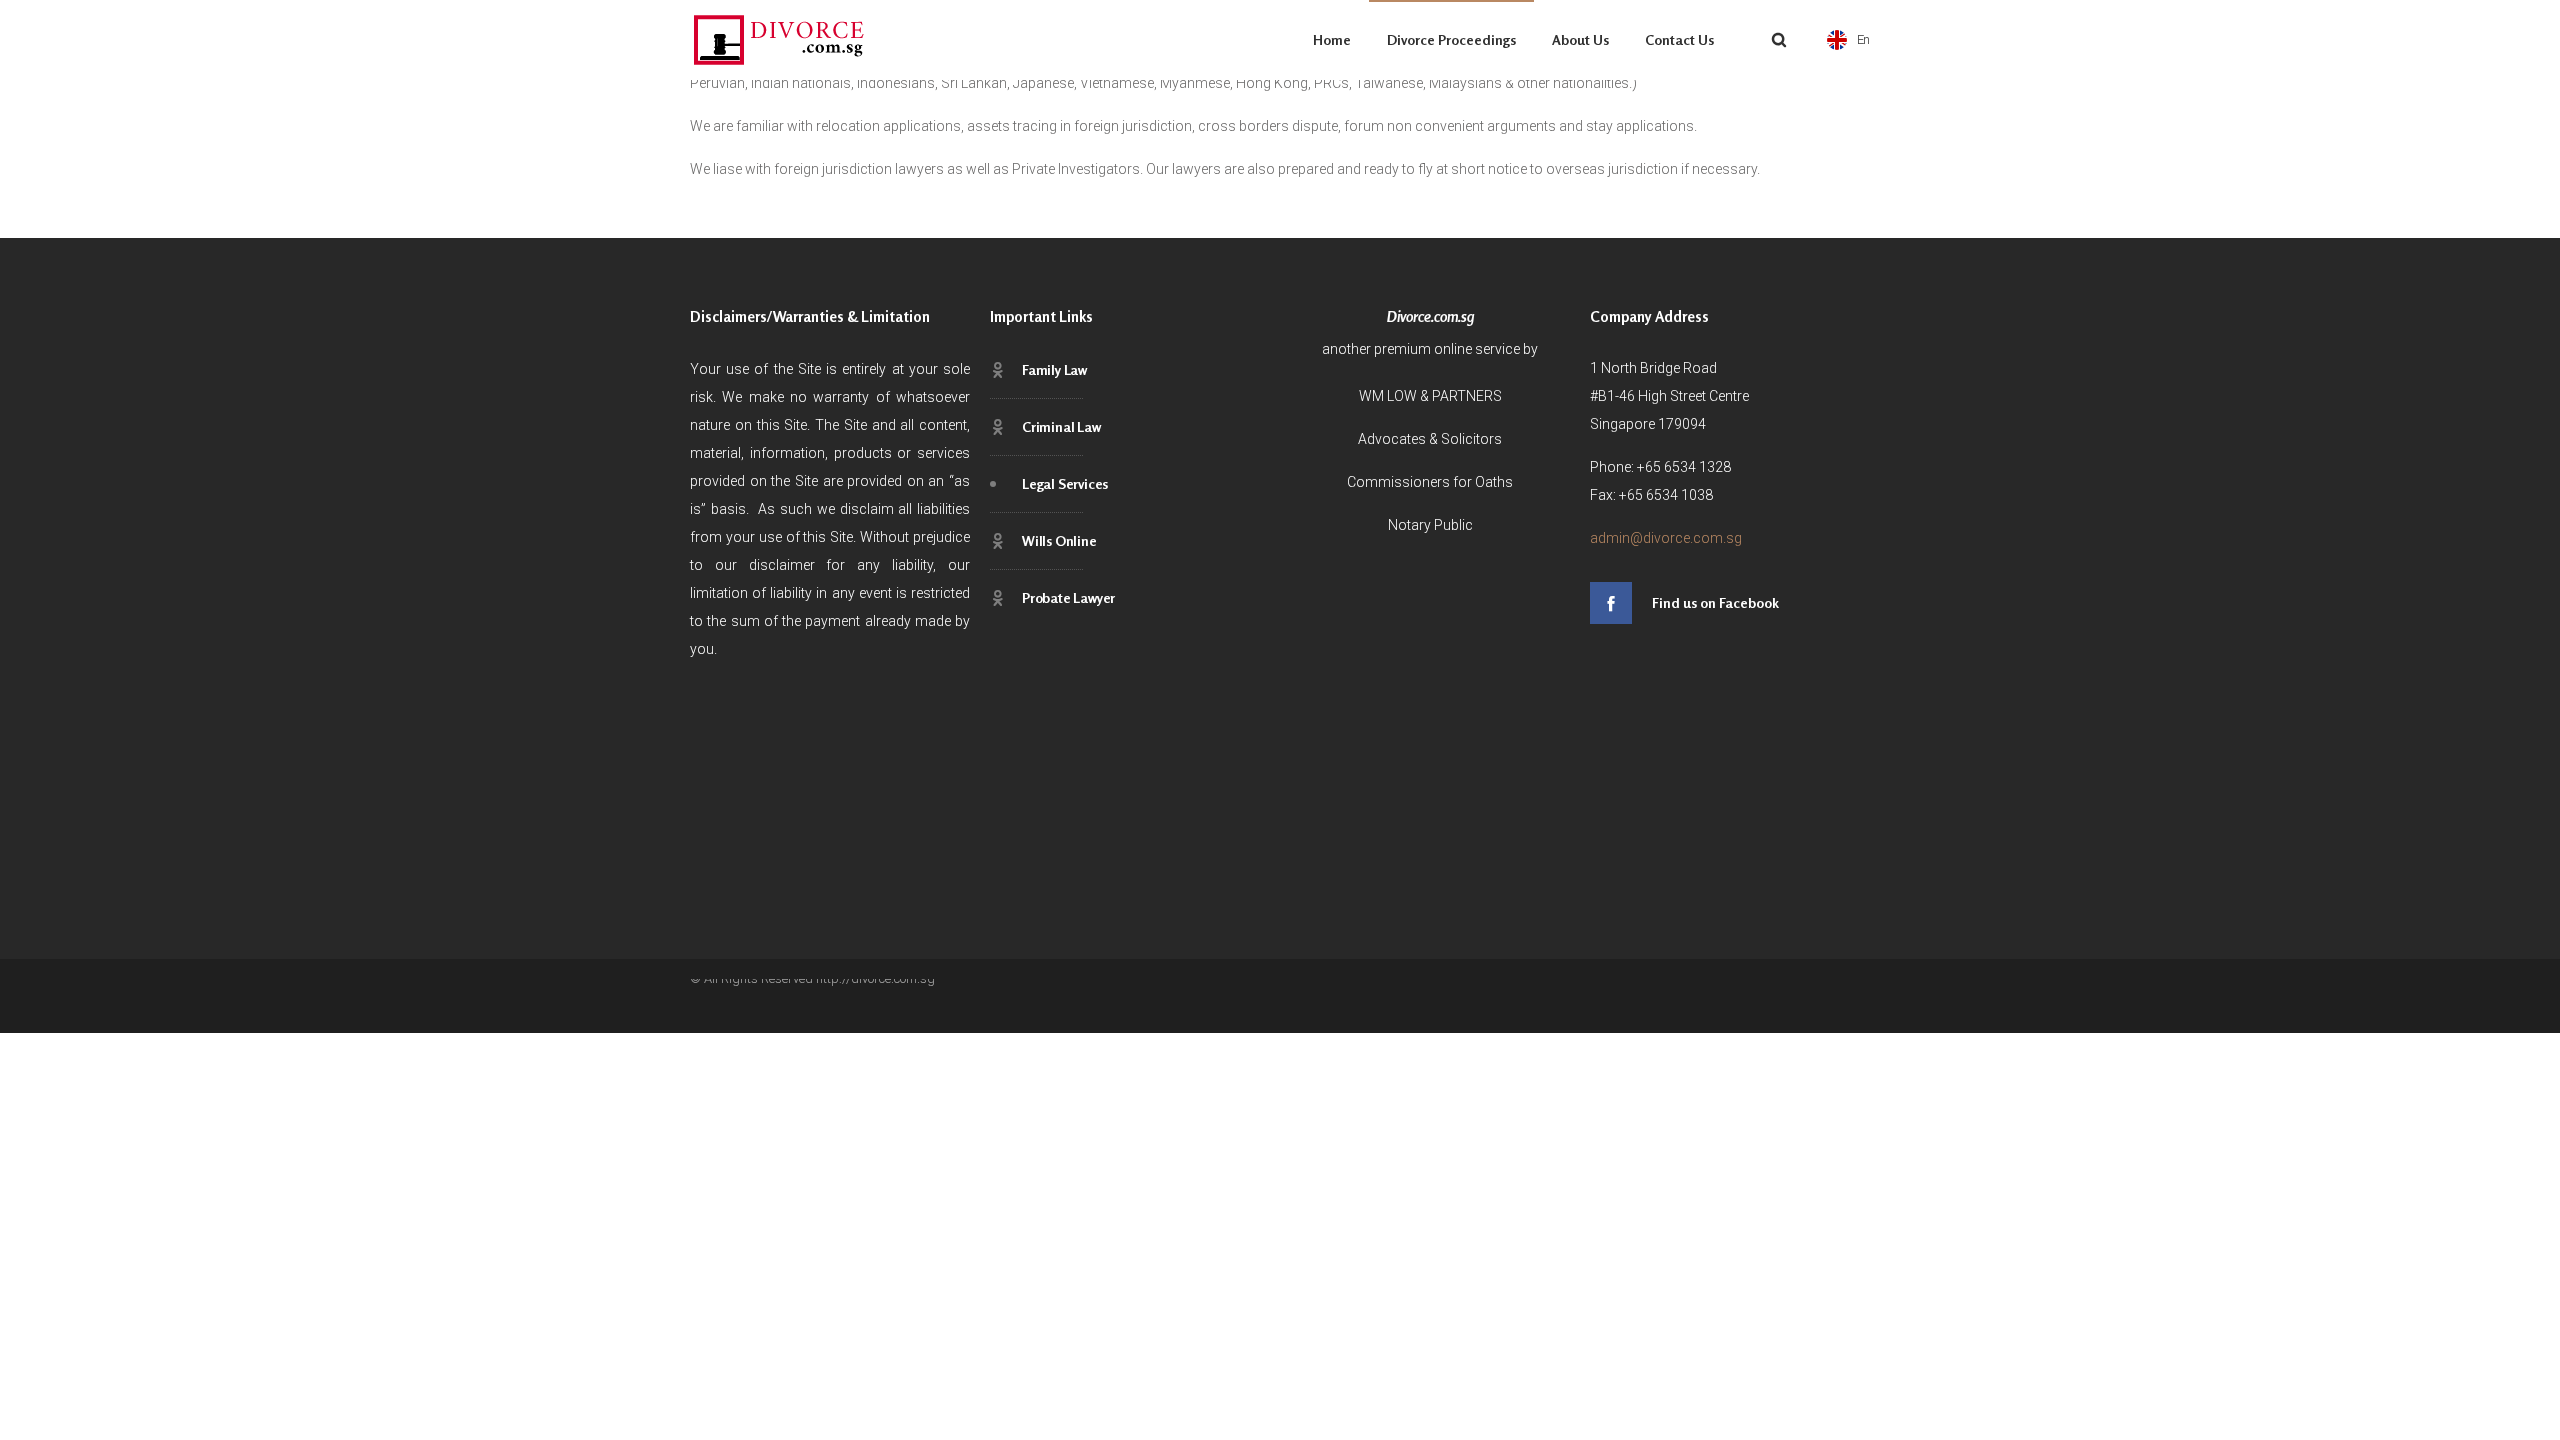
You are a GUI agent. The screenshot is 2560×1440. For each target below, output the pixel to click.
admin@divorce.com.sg (1666, 538)
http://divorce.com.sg (875, 978)
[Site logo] (780, 40)
